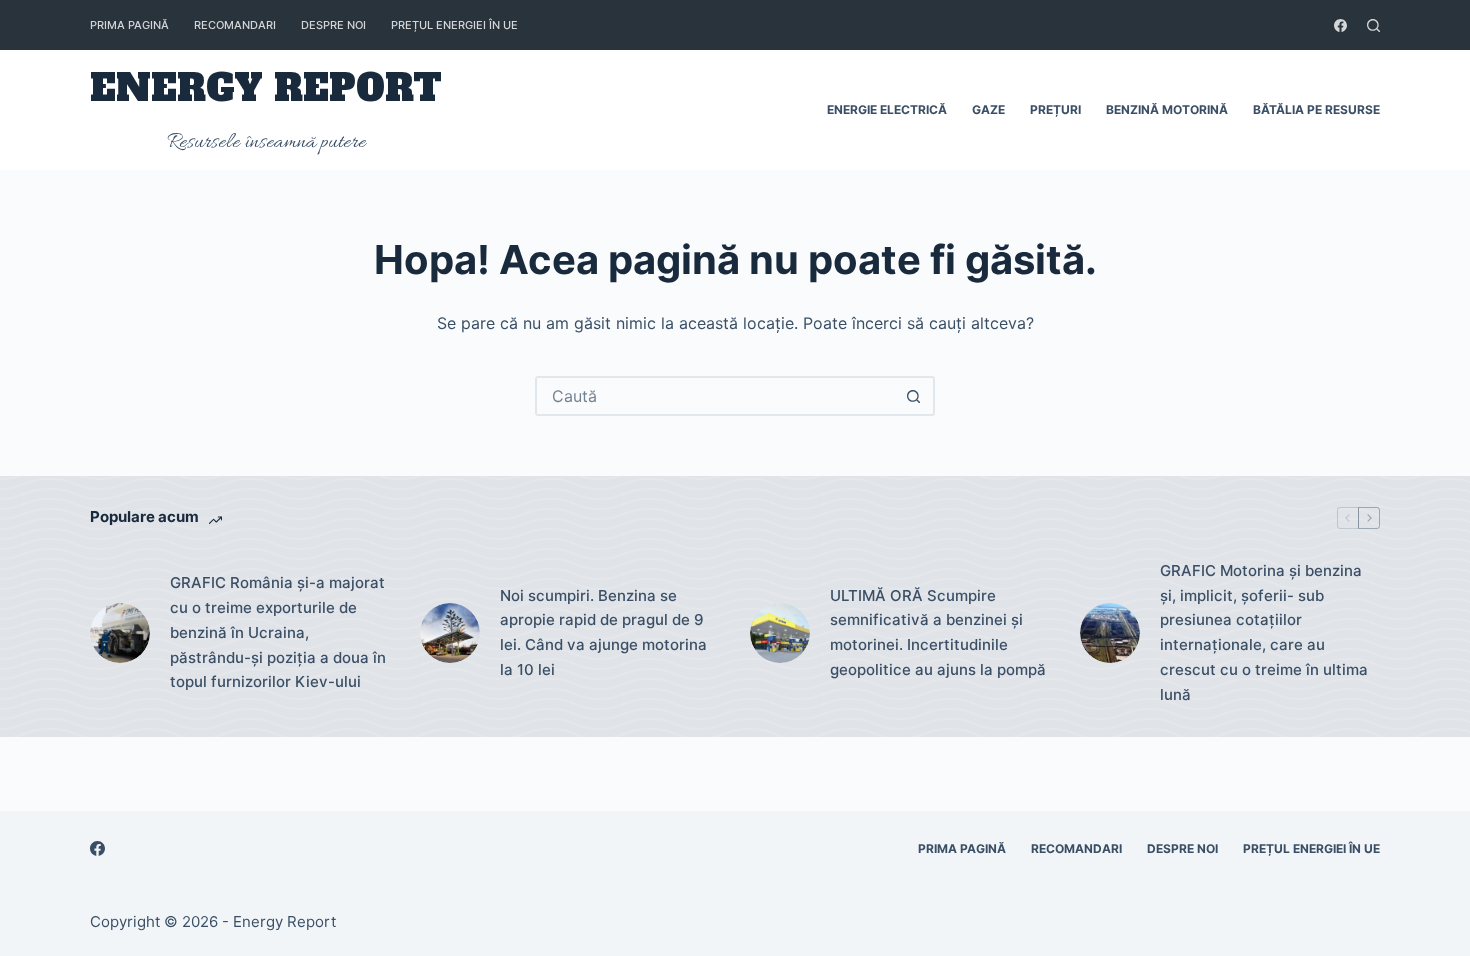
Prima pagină (129, 25)
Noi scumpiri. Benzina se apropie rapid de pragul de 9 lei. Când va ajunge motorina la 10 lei (603, 632)
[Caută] (1373, 25)
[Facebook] (1340, 25)
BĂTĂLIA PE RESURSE (1316, 109)
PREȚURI (1055, 109)
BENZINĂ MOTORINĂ (1167, 109)
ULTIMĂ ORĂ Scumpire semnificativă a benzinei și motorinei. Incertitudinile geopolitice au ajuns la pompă (938, 632)
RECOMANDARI (235, 25)
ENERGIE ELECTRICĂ (887, 109)
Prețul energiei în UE (454, 25)
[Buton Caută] (913, 396)
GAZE (988, 109)
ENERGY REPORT (266, 88)
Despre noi (333, 25)
